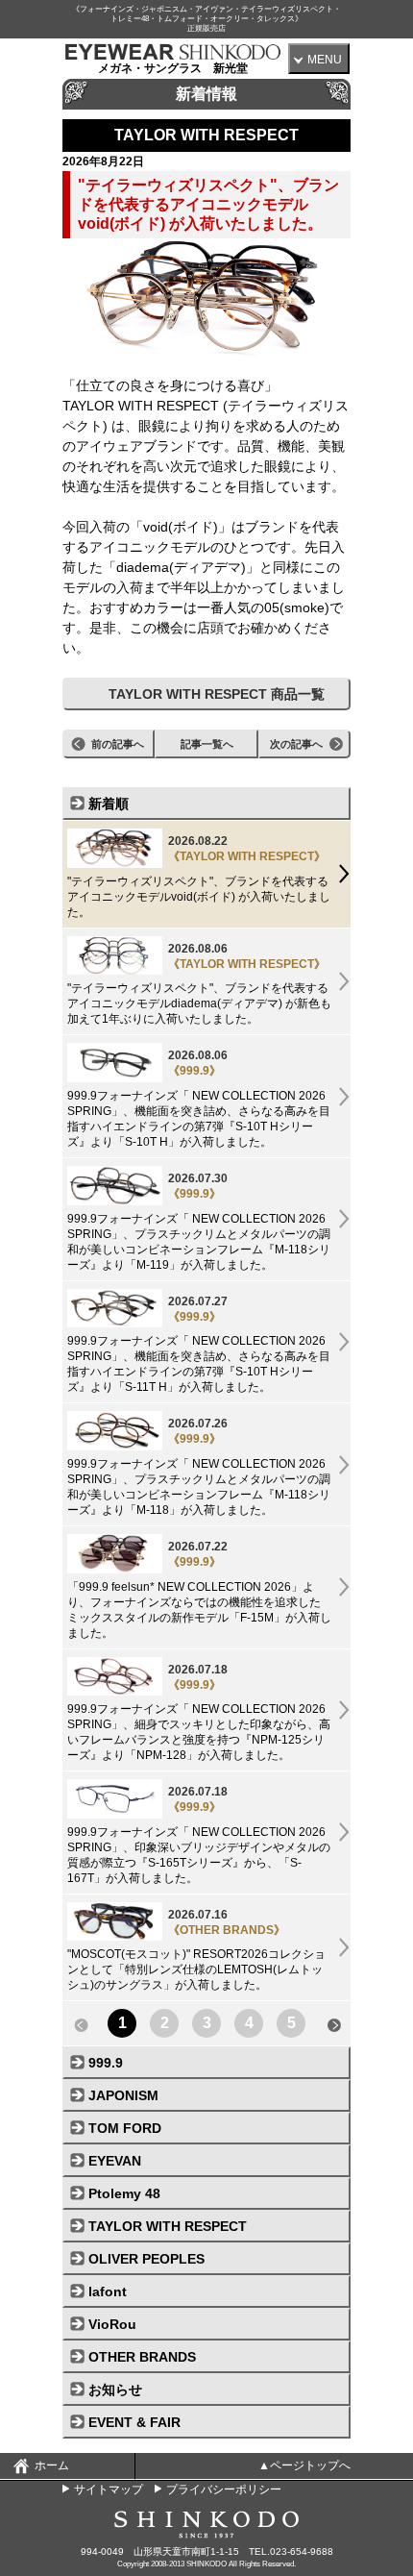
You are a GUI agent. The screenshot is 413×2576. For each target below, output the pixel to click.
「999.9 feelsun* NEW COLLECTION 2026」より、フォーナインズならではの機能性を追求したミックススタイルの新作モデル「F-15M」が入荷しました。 (199, 1590)
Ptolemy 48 (124, 2193)
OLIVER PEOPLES (146, 2259)
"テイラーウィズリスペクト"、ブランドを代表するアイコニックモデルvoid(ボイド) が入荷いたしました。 (199, 877)
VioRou (112, 2324)
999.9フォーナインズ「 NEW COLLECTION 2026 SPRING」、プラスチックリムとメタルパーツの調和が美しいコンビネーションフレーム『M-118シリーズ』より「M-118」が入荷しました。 (199, 1467)
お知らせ (115, 2390)
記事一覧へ (207, 744)
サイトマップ (109, 2489)
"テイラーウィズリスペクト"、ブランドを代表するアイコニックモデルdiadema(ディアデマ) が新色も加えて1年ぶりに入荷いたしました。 (199, 984)
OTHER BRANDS (142, 2357)
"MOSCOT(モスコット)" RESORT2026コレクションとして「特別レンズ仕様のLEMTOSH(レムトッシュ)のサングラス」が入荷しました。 (196, 1950)
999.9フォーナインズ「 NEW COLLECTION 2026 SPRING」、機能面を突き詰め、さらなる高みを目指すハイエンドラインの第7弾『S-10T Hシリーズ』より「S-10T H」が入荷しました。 (199, 1099)
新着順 (109, 804)
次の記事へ (296, 744)
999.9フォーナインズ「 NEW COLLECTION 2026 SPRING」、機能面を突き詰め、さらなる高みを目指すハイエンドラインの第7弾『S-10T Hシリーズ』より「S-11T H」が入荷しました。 (199, 1345)
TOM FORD (125, 2128)
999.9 (106, 2063)
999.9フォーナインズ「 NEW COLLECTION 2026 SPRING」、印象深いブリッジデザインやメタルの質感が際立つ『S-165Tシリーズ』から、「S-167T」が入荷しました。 (199, 1835)
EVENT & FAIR (134, 2422)
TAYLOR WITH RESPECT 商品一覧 (217, 694)
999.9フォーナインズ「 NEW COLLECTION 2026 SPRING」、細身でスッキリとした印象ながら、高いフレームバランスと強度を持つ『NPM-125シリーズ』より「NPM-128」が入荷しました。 (199, 1713)
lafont (108, 2291)
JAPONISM (123, 2095)
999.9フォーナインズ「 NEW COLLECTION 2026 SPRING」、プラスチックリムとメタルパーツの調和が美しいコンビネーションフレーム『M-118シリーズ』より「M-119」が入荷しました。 (199, 1222)
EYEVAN (115, 2161)
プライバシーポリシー (224, 2489)
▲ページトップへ (304, 2465)
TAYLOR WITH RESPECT (168, 2226)
